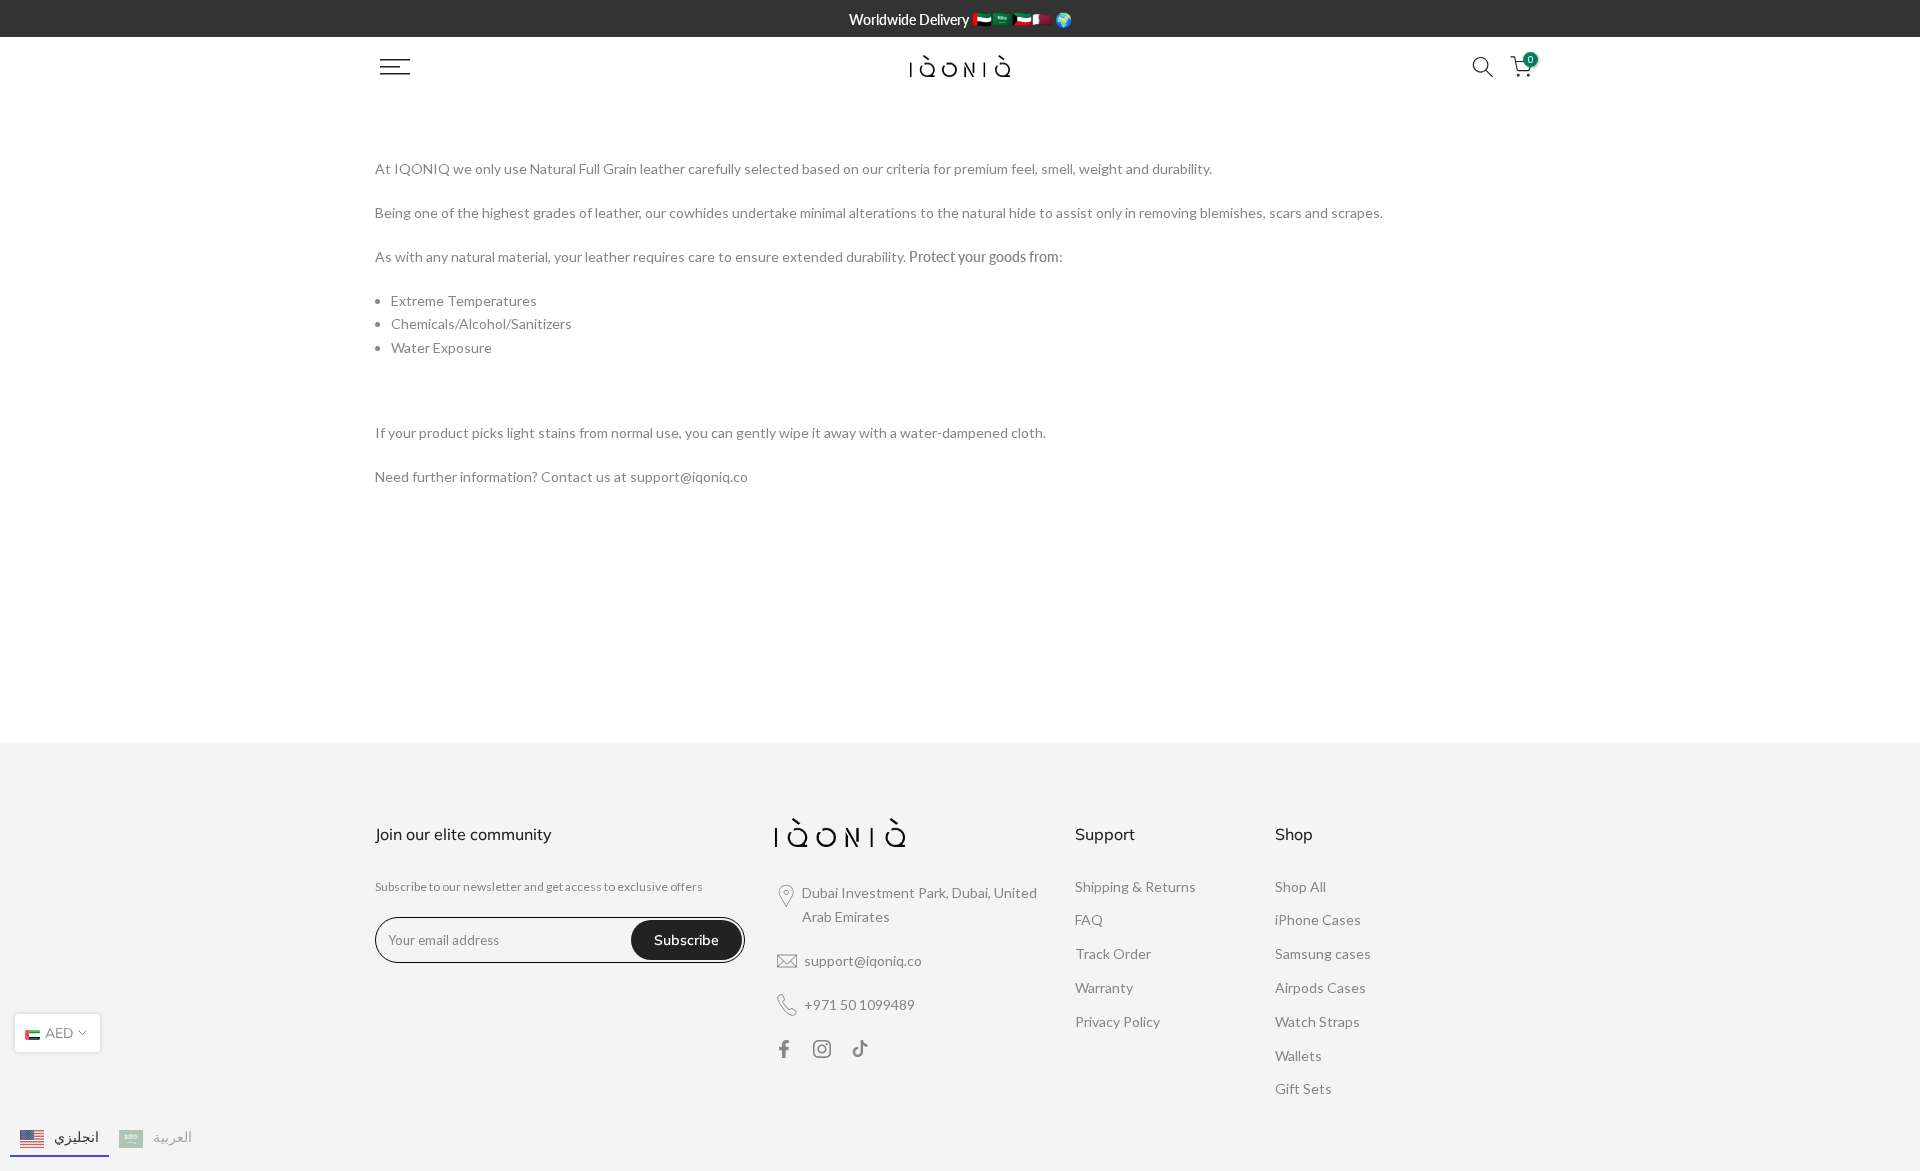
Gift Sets (1303, 1088)
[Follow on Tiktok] (860, 1049)
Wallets (1298, 1055)
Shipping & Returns (1135, 886)
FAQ (1089, 919)
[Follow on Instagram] (822, 1049)
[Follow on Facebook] (784, 1049)
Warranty (1104, 987)
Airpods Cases (1320, 987)
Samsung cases (1323, 953)
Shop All (1300, 886)
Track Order (1113, 953)
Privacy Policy (1117, 1021)
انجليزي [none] (76, 1136)
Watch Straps (1317, 1021)
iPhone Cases (1318, 919)
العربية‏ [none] (172, 1136)
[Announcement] (960, 18)
